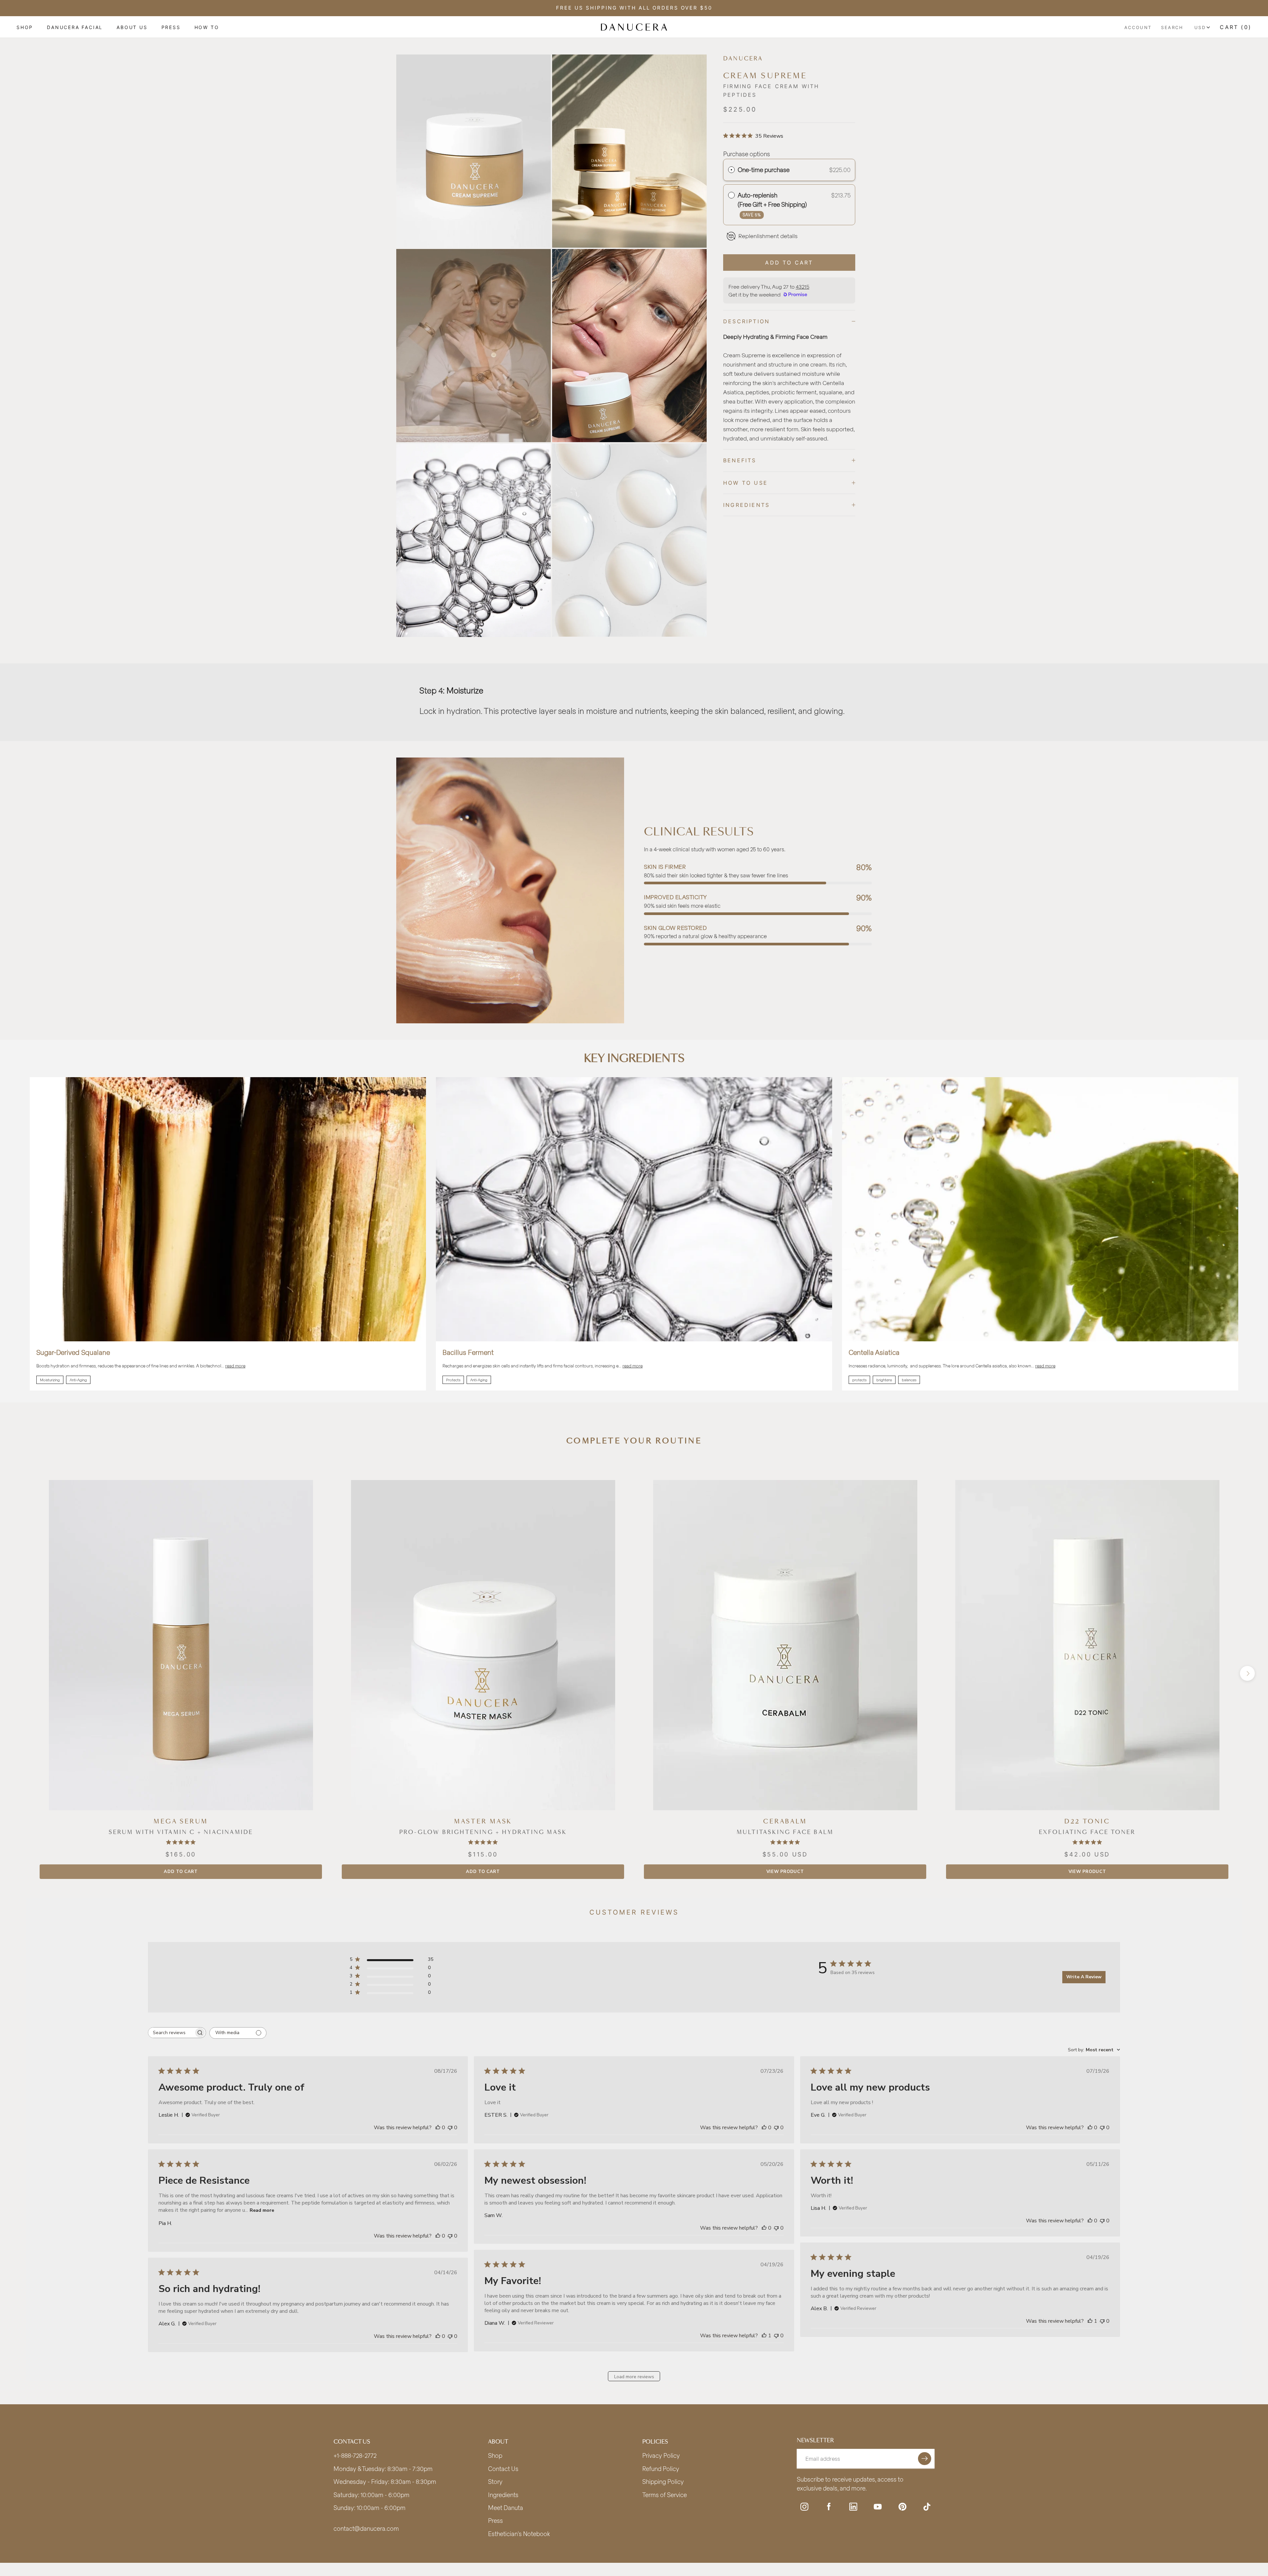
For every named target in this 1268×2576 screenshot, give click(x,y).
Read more (262, 2210)
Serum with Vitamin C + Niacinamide (181, 1832)
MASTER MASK (483, 1821)
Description (746, 321)
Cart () (1236, 27)
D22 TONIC (1087, 1821)
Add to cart (181, 1872)
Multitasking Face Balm (785, 1832)
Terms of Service (665, 2495)
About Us (132, 27)
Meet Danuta (506, 2508)
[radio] (731, 170)
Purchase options (747, 154)
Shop (25, 27)
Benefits (740, 460)
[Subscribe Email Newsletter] (925, 2459)
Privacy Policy (661, 2455)
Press (171, 27)
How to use (745, 483)
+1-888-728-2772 (355, 2455)
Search (1172, 27)
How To (207, 27)
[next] (1247, 1673)
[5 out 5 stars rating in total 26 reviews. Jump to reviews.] (181, 1842)
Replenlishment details (768, 236)
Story (495, 2482)
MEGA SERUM (181, 1821)
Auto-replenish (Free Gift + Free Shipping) (773, 204)
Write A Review (1084, 1977)
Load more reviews (634, 2377)
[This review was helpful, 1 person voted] (1090, 2321)
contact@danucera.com (366, 2528)
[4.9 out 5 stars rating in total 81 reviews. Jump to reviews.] (785, 1842)
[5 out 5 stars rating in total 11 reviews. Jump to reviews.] (483, 1842)
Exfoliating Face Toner (1087, 1832)
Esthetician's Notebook (519, 2534)
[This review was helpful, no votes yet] (438, 2128)
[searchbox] (171, 2033)
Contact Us (503, 2469)
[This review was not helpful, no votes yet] (450, 2128)
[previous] (21, 1673)
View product (785, 1872)
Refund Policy (661, 2469)
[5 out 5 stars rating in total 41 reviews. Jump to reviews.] (1087, 1842)
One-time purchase (764, 170)
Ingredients (746, 505)
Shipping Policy (663, 2482)
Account (1138, 27)
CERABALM (785, 1821)
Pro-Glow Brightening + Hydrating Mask (483, 1832)
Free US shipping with (634, 8)
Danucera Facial (75, 27)
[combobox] (1094, 2050)
